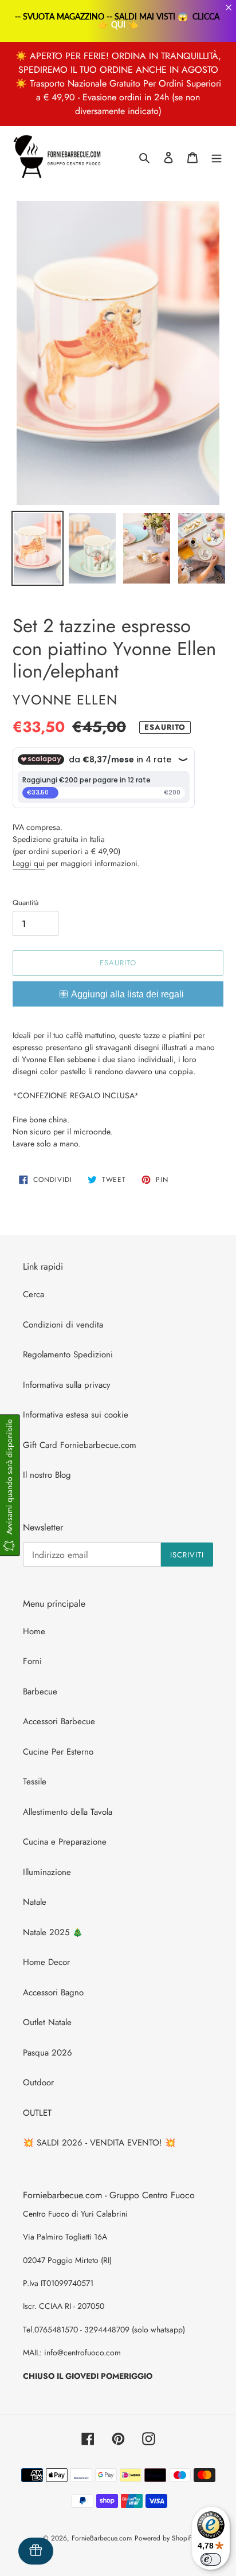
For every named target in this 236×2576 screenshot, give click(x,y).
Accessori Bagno (53, 1992)
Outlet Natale (47, 2022)
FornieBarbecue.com (102, 2538)
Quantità (25, 903)
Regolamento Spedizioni (68, 1354)
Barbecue (40, 1692)
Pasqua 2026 (48, 2053)
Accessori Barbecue (59, 1721)
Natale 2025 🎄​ (53, 1932)
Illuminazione (47, 1872)
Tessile (35, 1782)
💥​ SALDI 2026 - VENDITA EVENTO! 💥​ (99, 2143)
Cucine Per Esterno (58, 1752)
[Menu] (217, 157)
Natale (35, 1902)
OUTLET (37, 2113)
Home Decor (46, 1962)
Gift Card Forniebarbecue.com (80, 1445)
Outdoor (38, 2082)
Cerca (34, 1294)
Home (34, 1631)
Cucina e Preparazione (65, 1842)
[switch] (211, 2559)
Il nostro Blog (47, 1475)
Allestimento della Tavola (68, 1812)
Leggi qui (29, 863)
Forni (32, 1661)
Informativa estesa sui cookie (76, 1415)
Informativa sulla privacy (67, 1385)
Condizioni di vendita (63, 1325)
